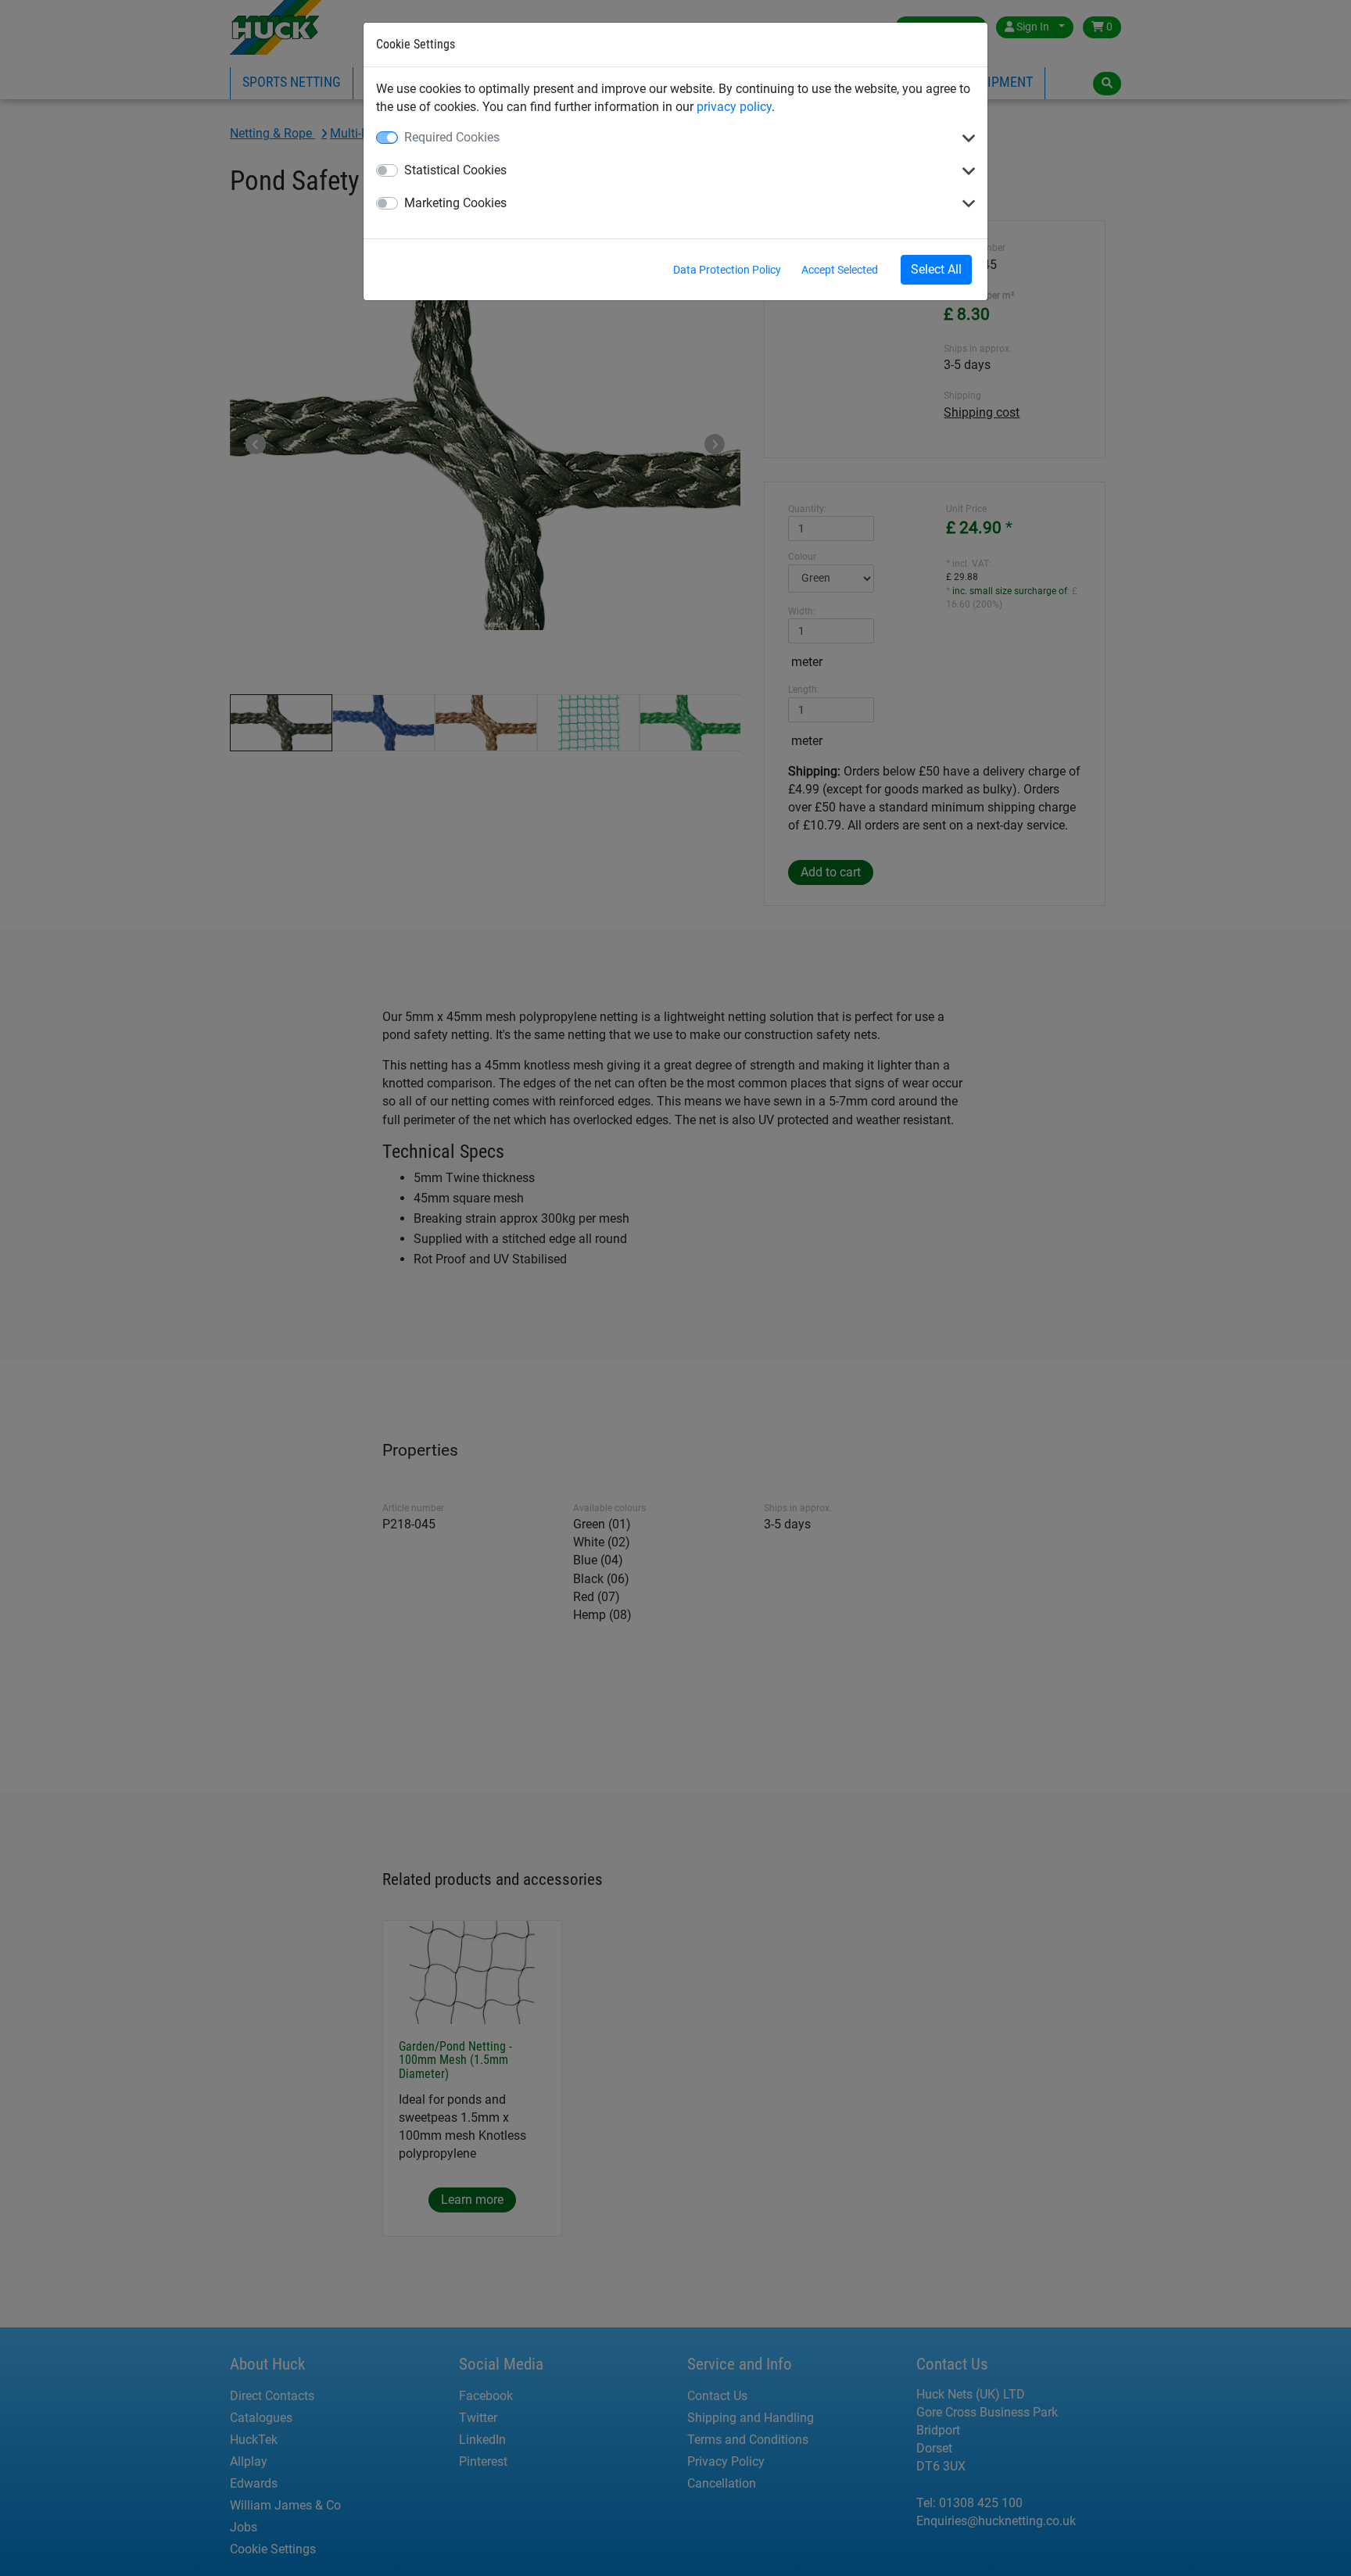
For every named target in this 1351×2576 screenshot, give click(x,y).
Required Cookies (452, 137)
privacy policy (734, 107)
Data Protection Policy (727, 270)
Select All (936, 269)
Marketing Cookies (455, 203)
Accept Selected (840, 270)
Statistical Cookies (455, 170)
